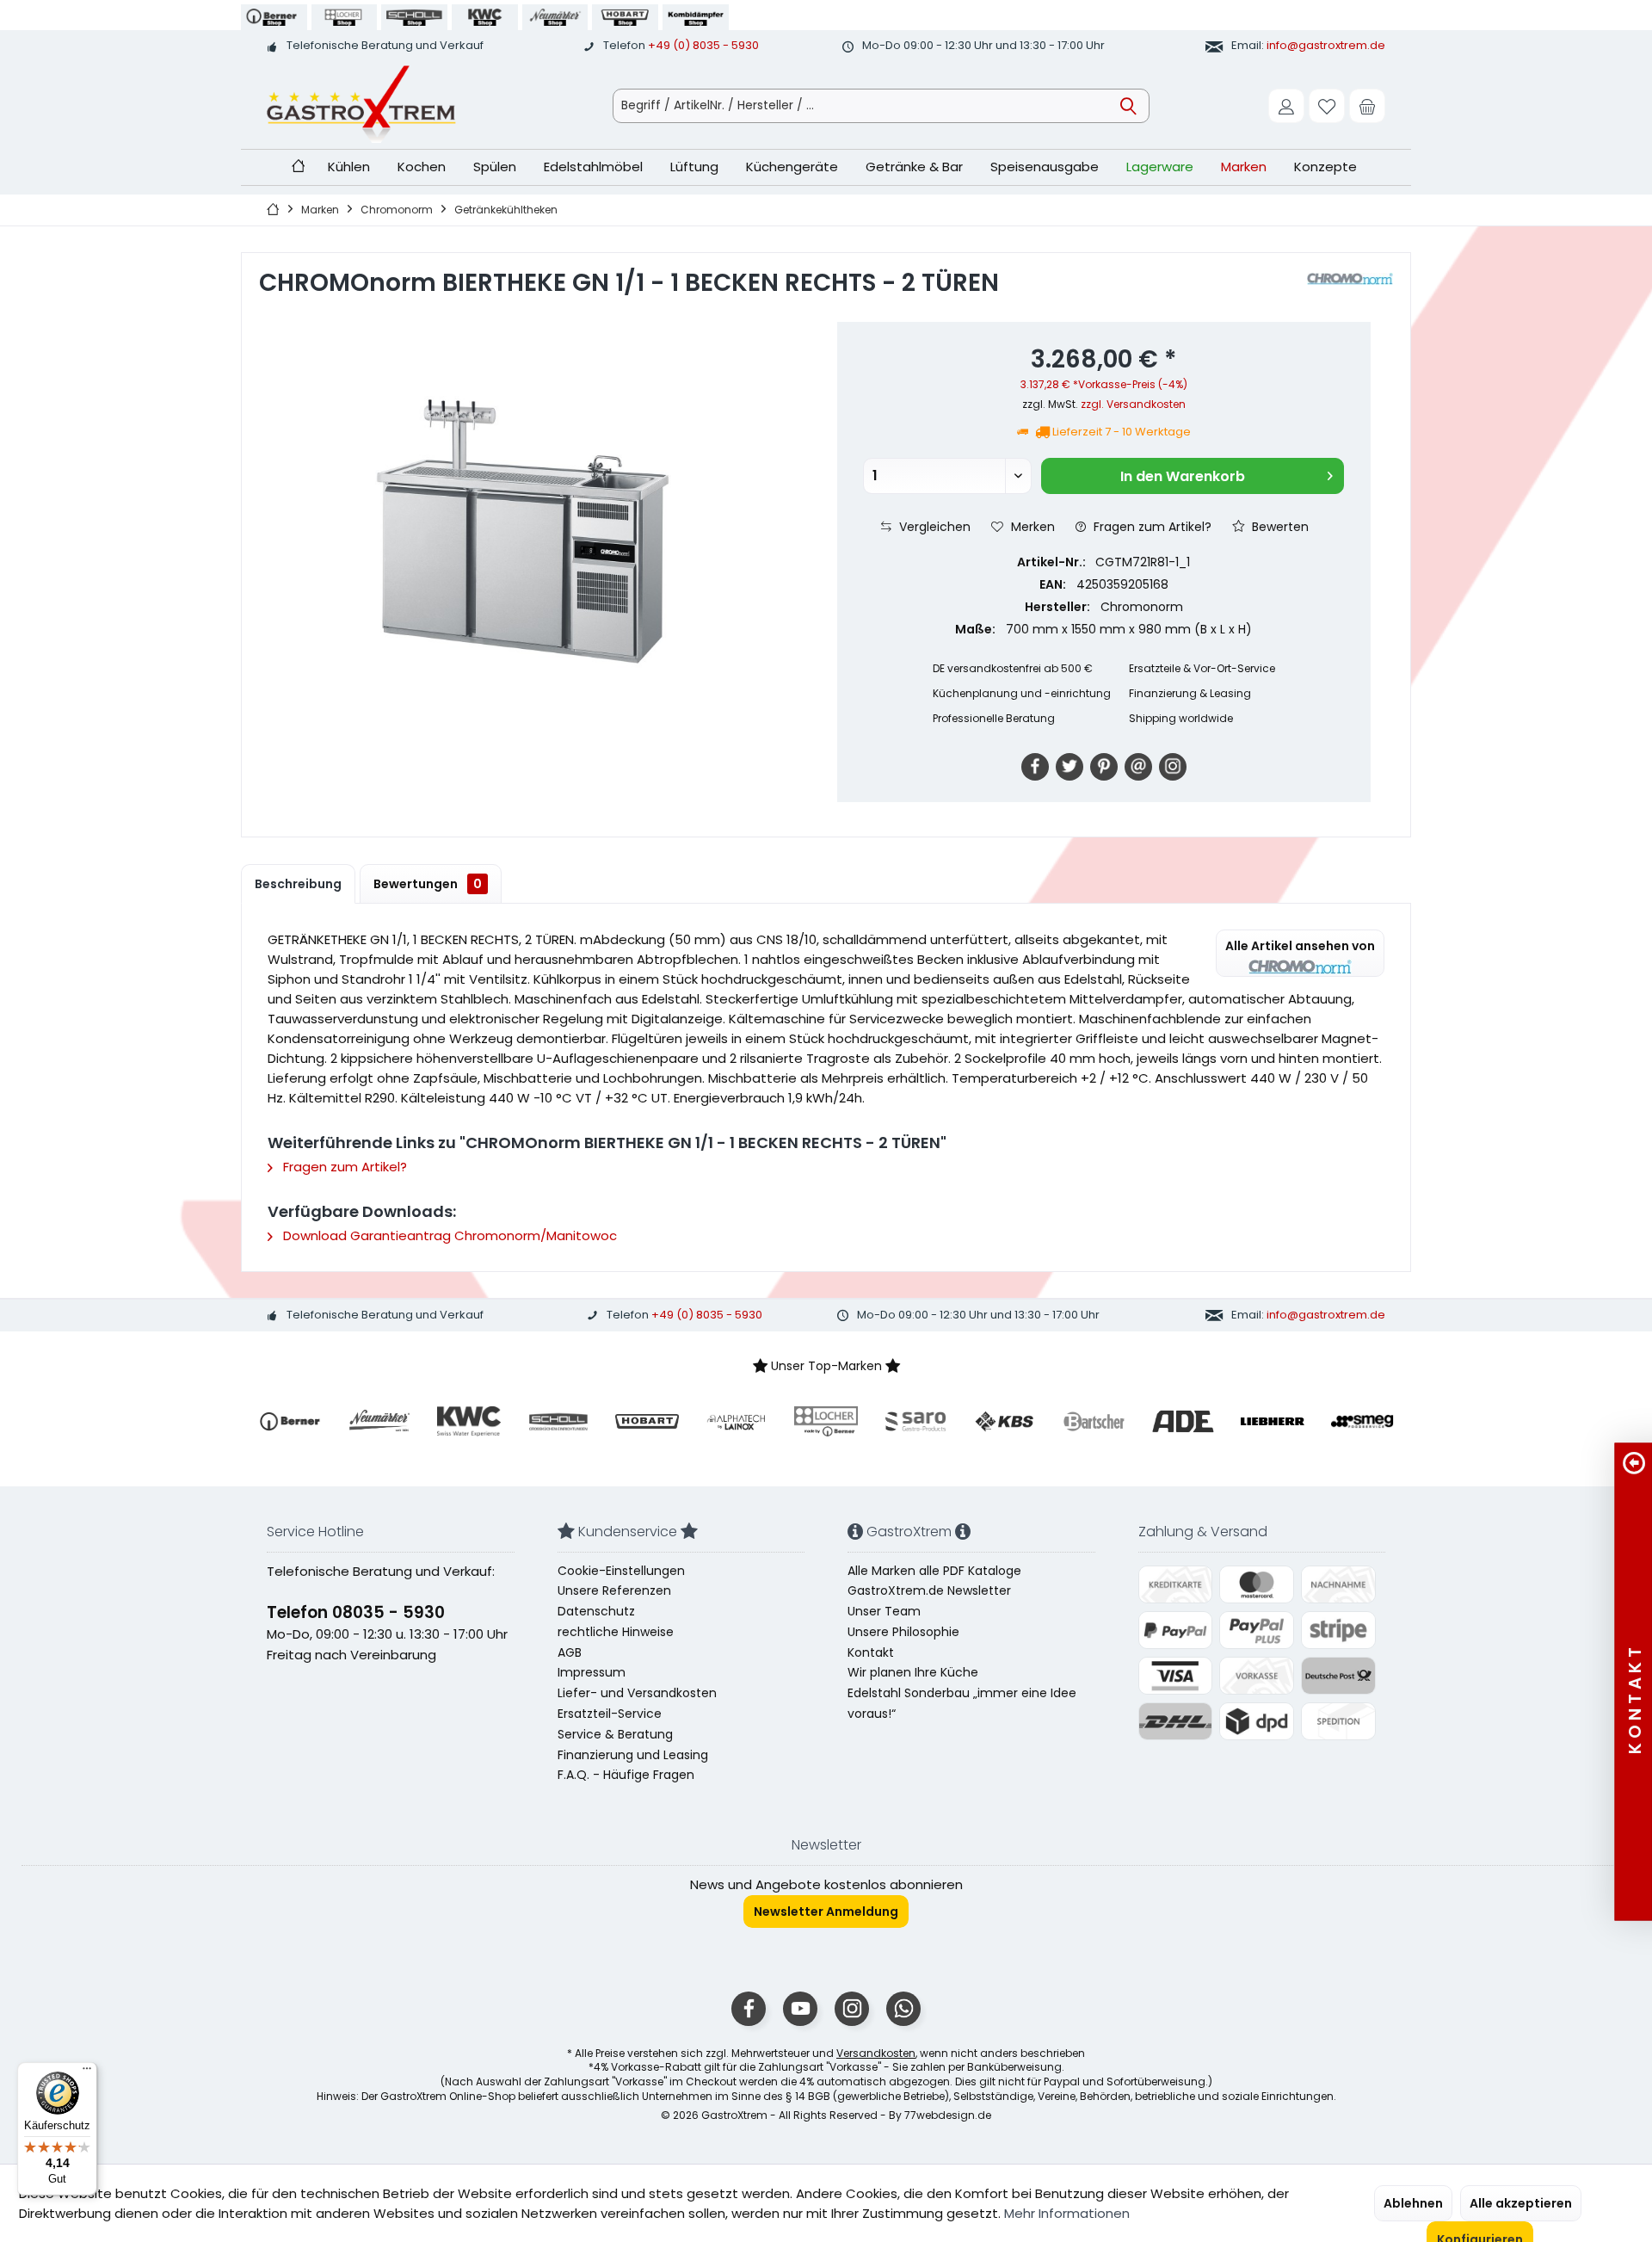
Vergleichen (933, 527)
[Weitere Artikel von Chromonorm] (1350, 279)
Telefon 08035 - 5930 (356, 1612)
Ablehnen (1413, 2203)
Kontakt (871, 1652)
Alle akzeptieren (1521, 2203)
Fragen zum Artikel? (1151, 527)
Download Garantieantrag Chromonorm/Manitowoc (448, 1235)
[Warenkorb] (1367, 106)
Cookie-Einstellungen (621, 1571)
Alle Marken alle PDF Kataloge (934, 1571)
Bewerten (1279, 527)
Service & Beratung (615, 1734)
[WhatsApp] (903, 2009)
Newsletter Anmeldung (826, 1912)
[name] (290, 1422)
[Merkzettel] (1327, 106)
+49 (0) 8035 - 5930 (703, 45)
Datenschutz (596, 1611)
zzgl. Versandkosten (1133, 404)
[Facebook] (1035, 767)
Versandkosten (876, 2053)
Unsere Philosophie (903, 1632)
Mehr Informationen (1067, 2213)
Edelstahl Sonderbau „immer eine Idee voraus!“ (962, 1703)
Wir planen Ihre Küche (913, 1672)
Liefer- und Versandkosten (637, 1693)
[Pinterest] (1104, 767)
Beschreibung (298, 884)
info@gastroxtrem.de (1326, 45)
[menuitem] (1367, 106)
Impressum (592, 1672)
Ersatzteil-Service (610, 1714)
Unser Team (884, 1611)
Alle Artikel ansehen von (1300, 946)
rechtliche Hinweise (616, 1632)
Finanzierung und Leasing (633, 1755)
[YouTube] (800, 2009)
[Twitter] (1069, 767)
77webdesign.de (948, 2115)
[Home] (298, 167)
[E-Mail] (1138, 767)
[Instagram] (1173, 767)
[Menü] (87, 2072)
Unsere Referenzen (614, 1590)
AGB (570, 1652)
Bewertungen (428, 884)
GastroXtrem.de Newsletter (929, 1590)
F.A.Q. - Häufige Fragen (626, 1775)
